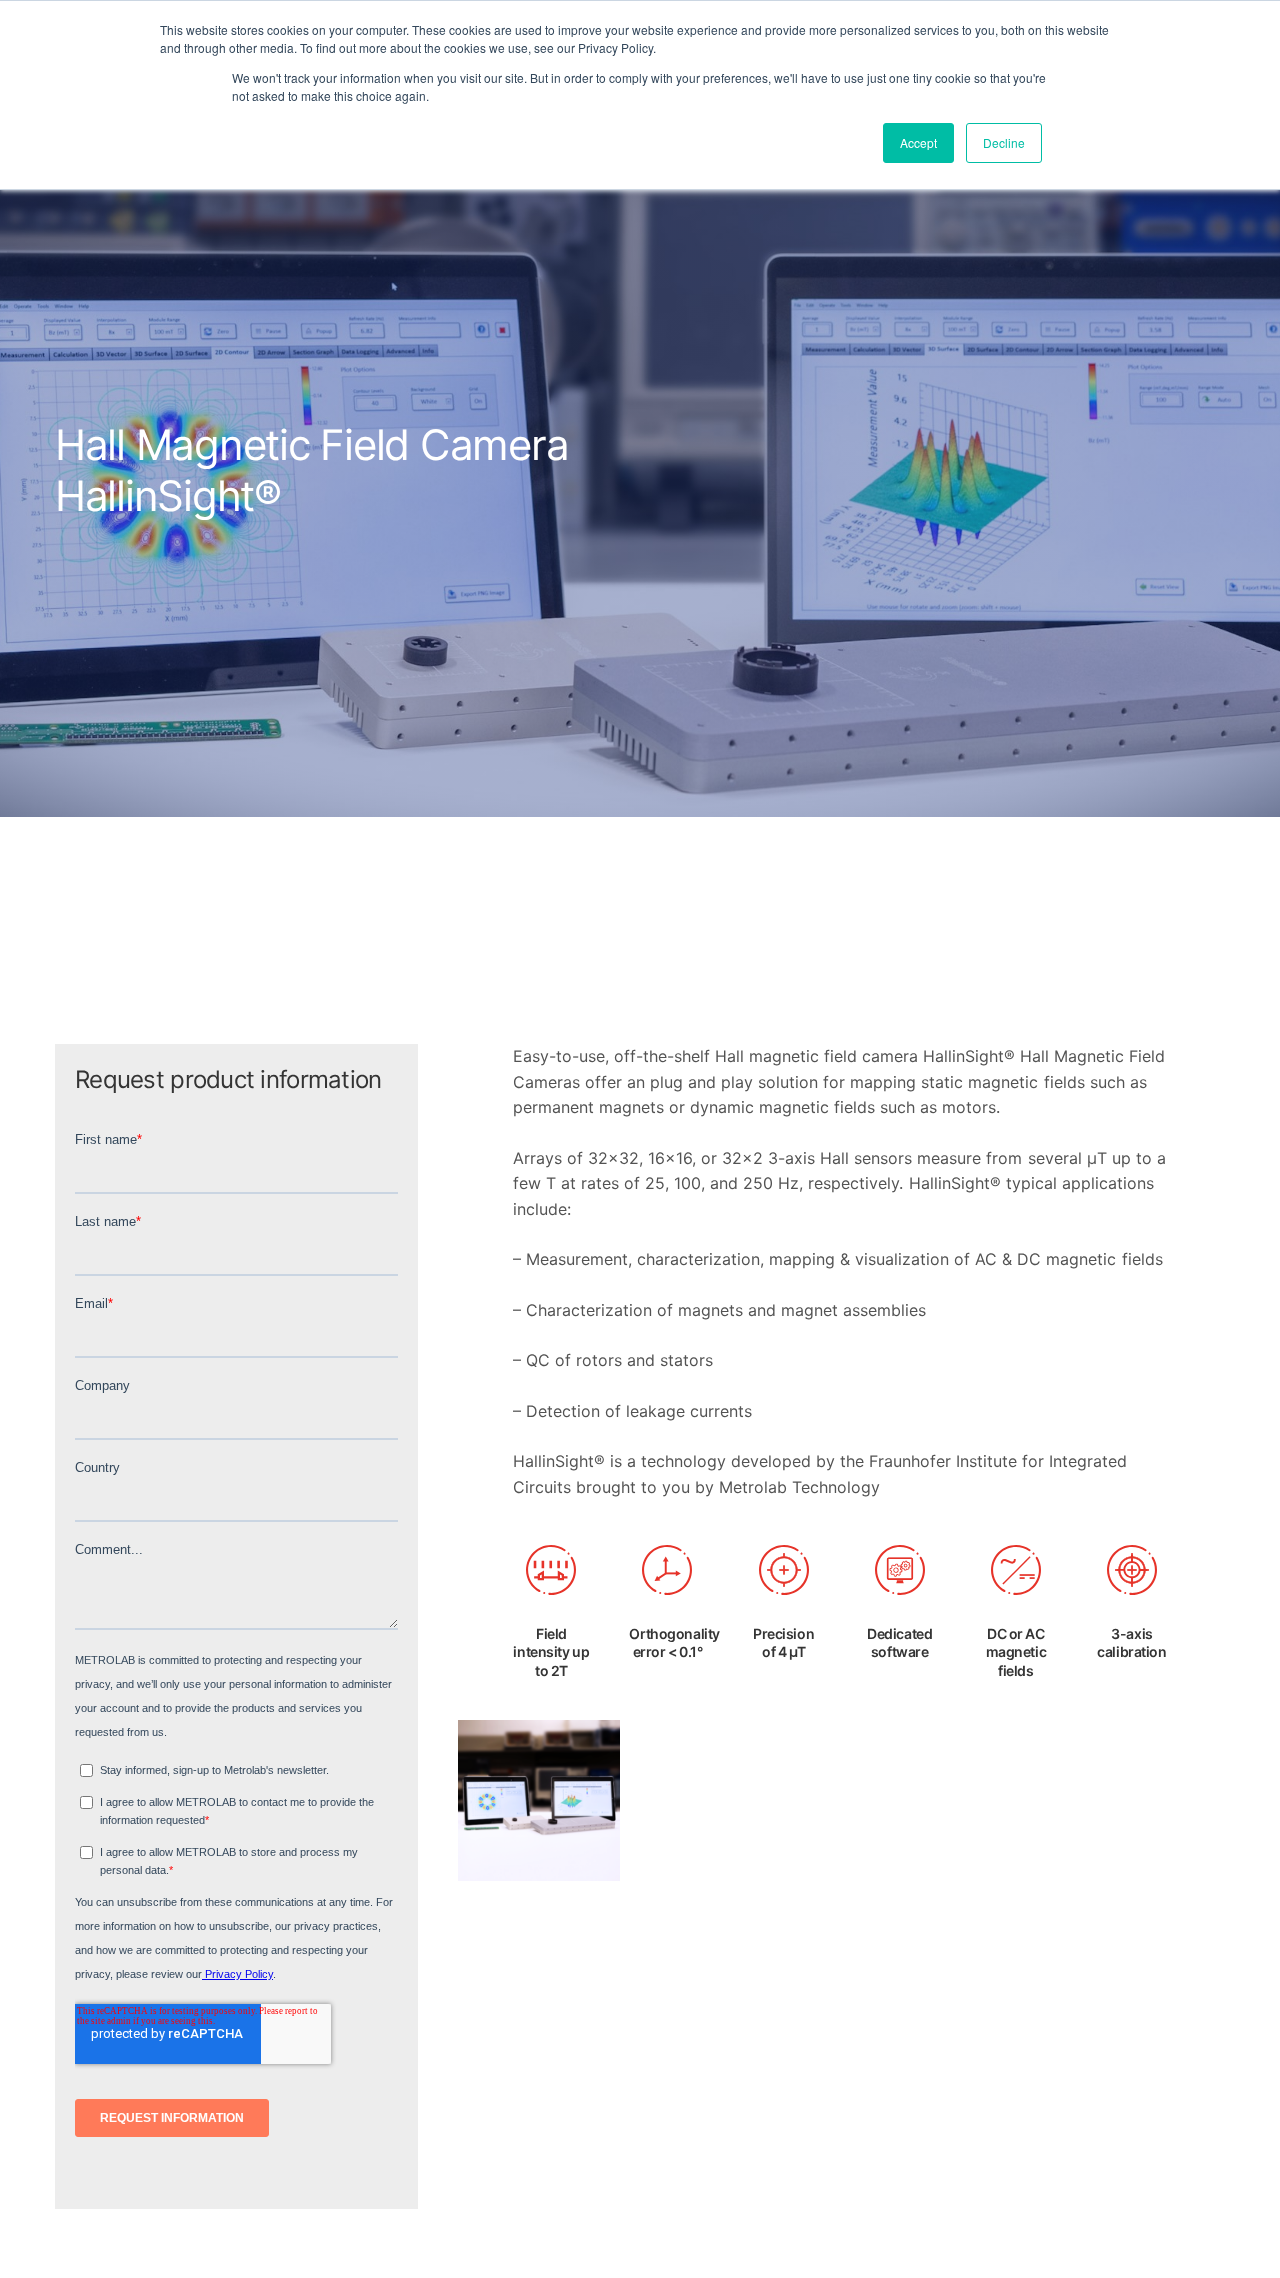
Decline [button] (1004, 142)
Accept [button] (918, 142)
